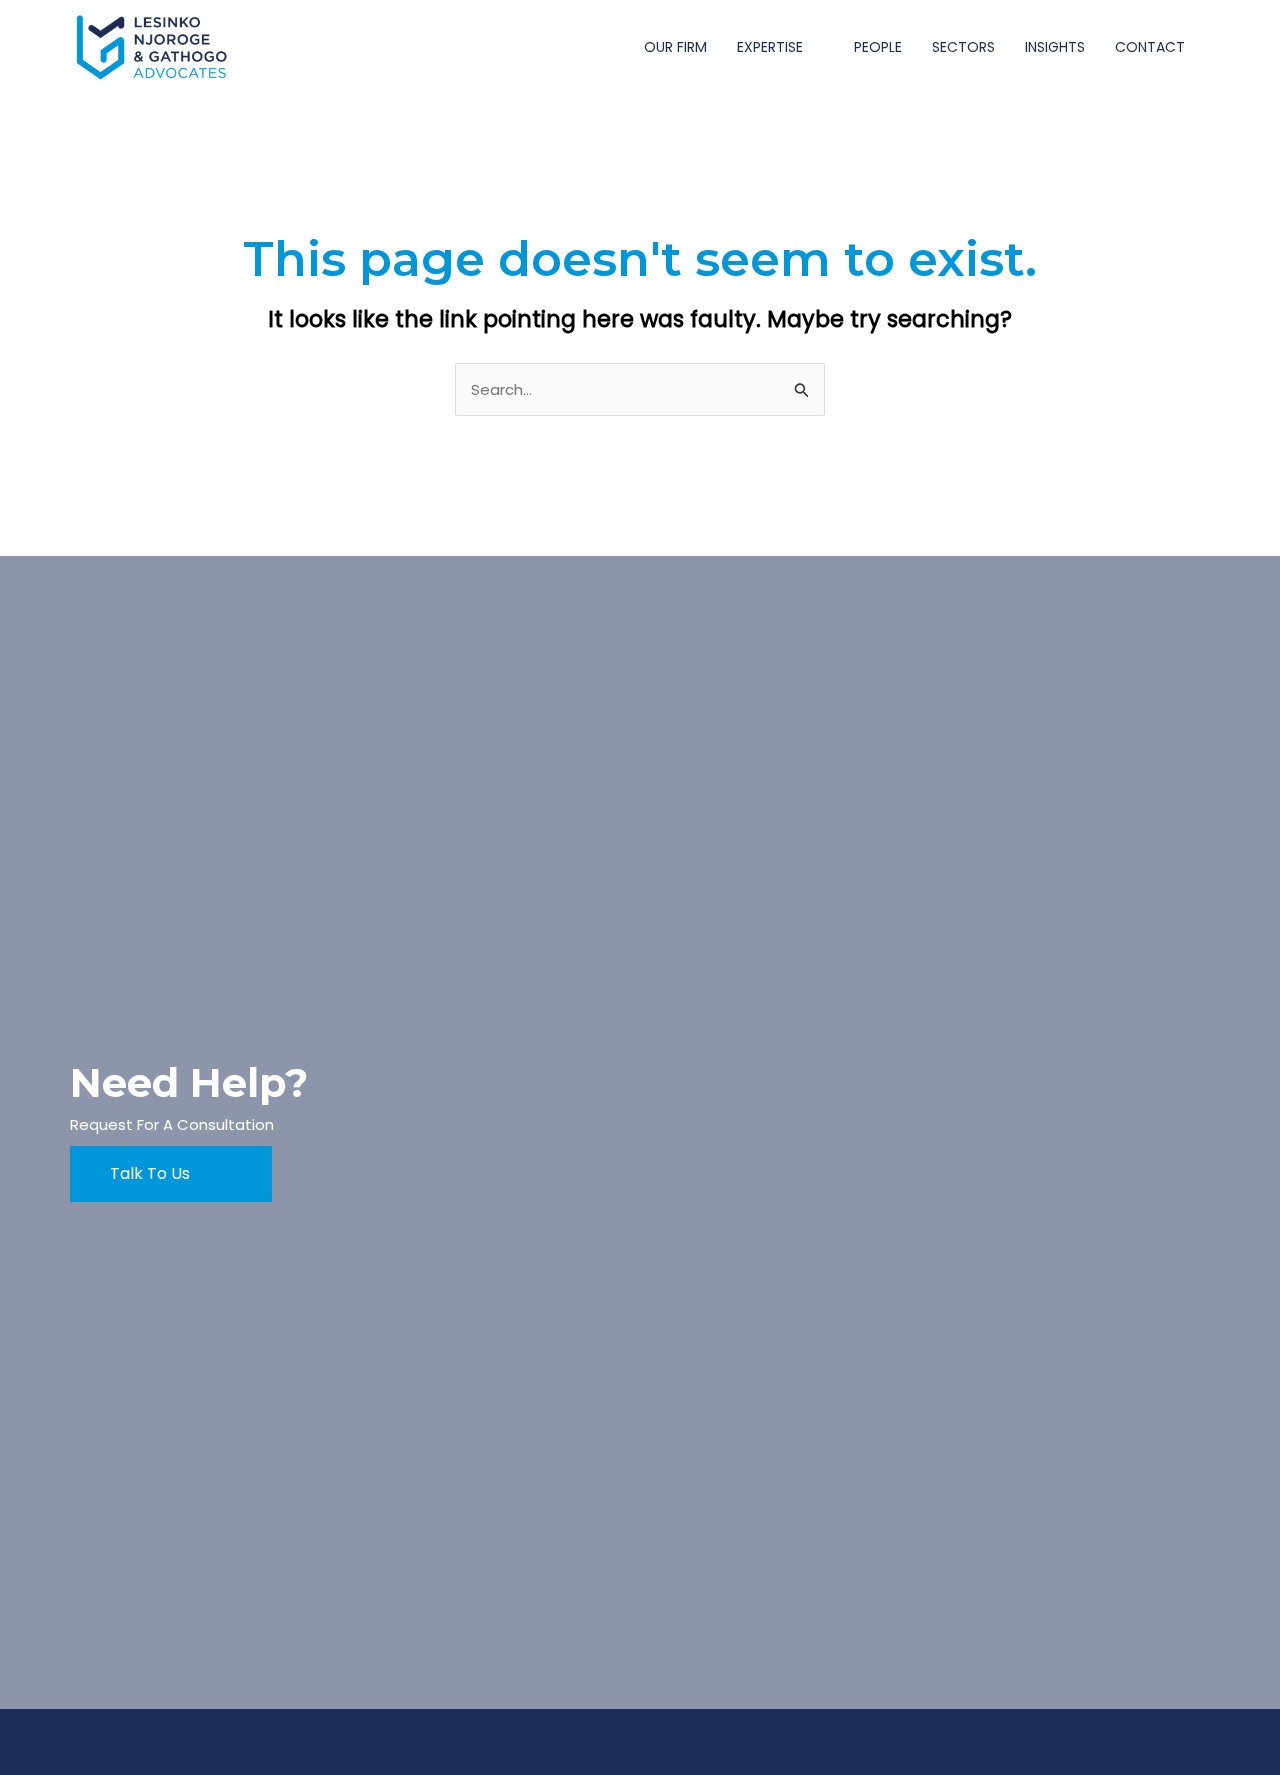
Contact (1150, 47)
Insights (1055, 47)
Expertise (770, 47)
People (878, 47)
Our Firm (675, 47)
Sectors (963, 47)
